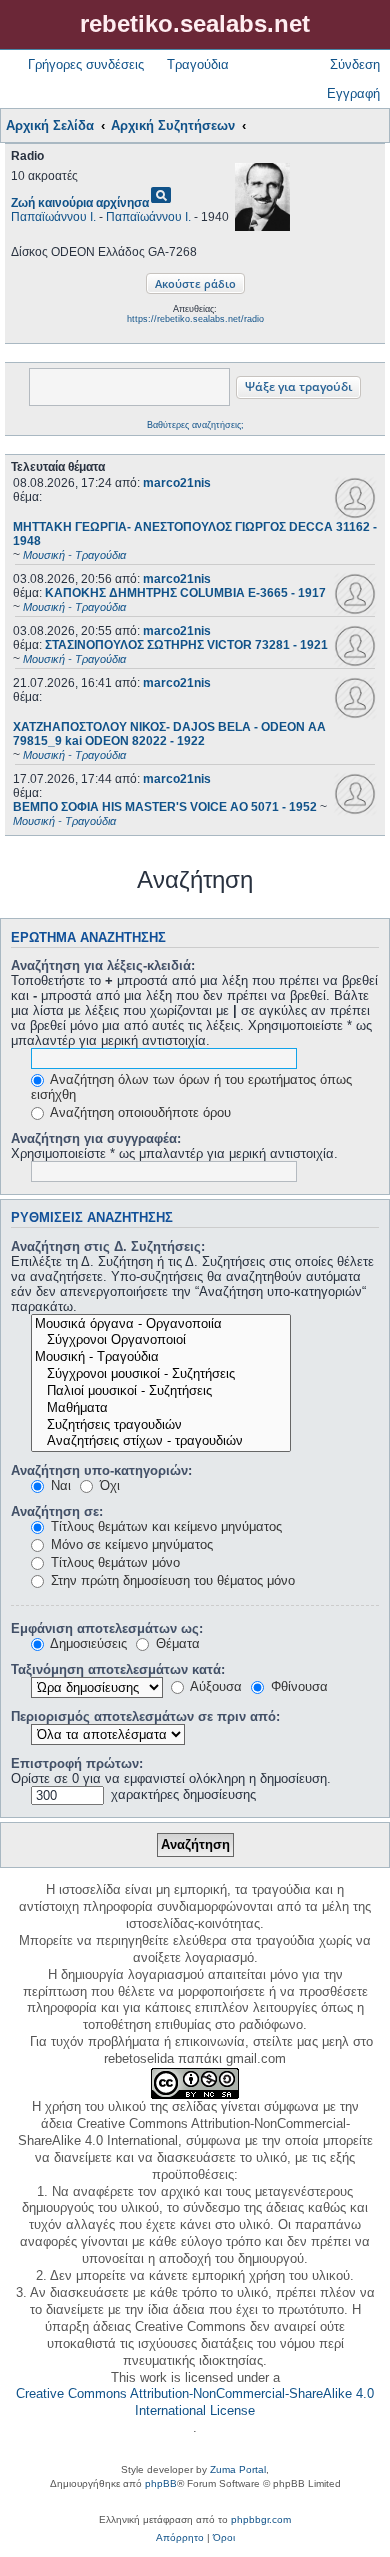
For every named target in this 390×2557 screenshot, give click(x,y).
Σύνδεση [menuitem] (355, 64)
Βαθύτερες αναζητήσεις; (195, 425)
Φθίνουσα (297, 1686)
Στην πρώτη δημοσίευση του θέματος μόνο (171, 1580)
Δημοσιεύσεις (87, 1643)
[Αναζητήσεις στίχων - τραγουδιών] (161, 1441)
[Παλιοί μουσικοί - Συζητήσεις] (161, 1391)
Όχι (108, 1485)
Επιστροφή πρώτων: (77, 1763)
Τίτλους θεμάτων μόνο (113, 1562)
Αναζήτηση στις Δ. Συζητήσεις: (108, 1246)
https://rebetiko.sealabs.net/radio (195, 319)
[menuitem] (180, 2538)
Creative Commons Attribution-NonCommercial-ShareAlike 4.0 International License (195, 2402)
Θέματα (176, 1643)
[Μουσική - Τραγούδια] (161, 1357)
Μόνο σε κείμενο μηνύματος (130, 1544)
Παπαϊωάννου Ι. (53, 217)
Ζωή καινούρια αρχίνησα (80, 203)
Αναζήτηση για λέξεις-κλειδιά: (103, 965)
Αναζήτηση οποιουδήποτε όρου (139, 1112)
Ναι (59, 1485)
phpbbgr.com (261, 2519)
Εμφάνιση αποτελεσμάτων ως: (107, 1628)
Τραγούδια (198, 64)
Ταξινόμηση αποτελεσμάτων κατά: (118, 1669)
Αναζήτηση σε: (57, 1511)
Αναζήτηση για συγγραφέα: (96, 1138)
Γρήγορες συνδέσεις (86, 64)
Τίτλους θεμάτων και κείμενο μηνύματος (164, 1526)
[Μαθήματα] (161, 1408)
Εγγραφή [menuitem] (353, 93)
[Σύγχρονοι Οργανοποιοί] (161, 1340)
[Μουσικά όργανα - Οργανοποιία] (161, 1324)
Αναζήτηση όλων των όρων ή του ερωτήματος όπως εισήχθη (191, 1087)
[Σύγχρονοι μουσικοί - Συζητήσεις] (161, 1374)
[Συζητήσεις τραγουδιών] (161, 1425)
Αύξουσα (214, 1686)
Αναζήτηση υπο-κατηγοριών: (101, 1470)
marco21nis (177, 483)
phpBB (161, 2483)
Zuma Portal (238, 2469)
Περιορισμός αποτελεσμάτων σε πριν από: (145, 1716)
